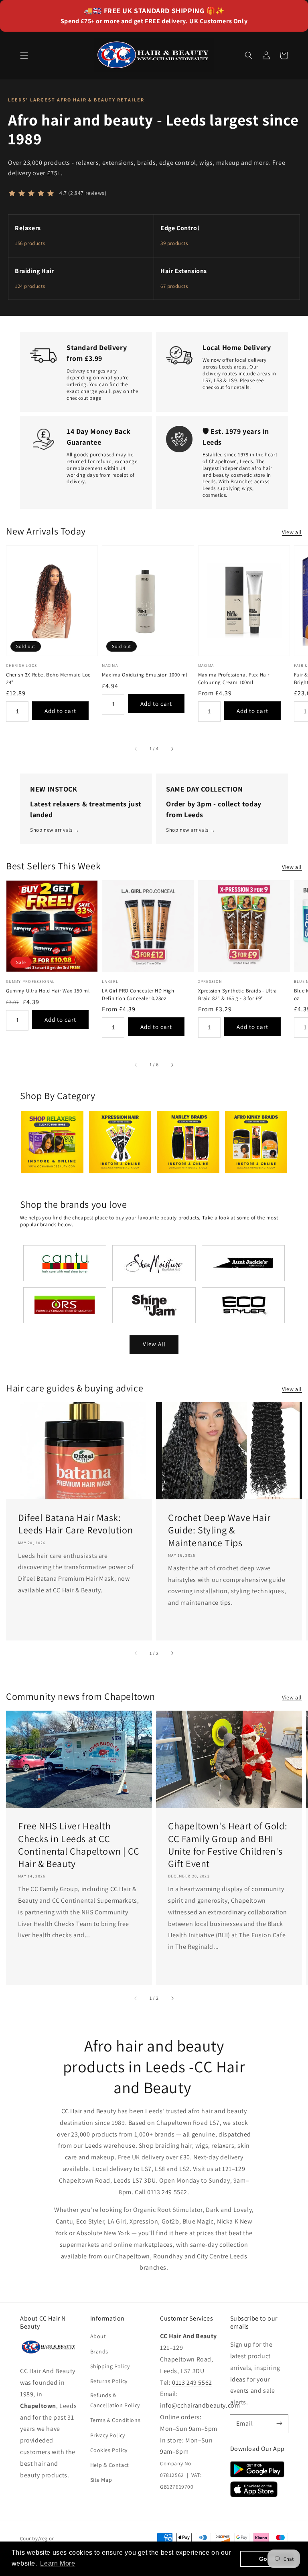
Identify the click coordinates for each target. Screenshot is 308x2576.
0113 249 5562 (192, 2383)
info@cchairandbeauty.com (200, 2405)
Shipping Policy (110, 2366)
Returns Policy (109, 2381)
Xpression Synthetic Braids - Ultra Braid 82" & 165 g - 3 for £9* (238, 994)
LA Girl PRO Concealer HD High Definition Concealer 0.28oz (138, 994)
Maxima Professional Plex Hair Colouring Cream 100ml (234, 678)
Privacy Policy (108, 2435)
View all (292, 532)
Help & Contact (110, 2465)
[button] (24, 55)
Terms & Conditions (115, 2420)
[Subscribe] (279, 2424)
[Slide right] (172, 749)
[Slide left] (136, 749)
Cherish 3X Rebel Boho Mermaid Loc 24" (48, 678)
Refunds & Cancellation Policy (115, 2400)
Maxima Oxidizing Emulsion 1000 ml (145, 675)
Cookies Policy (109, 2450)
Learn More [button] (58, 2563)
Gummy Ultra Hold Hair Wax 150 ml (48, 991)
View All (154, 1344)
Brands (99, 2351)
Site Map (101, 2480)
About (98, 2336)
